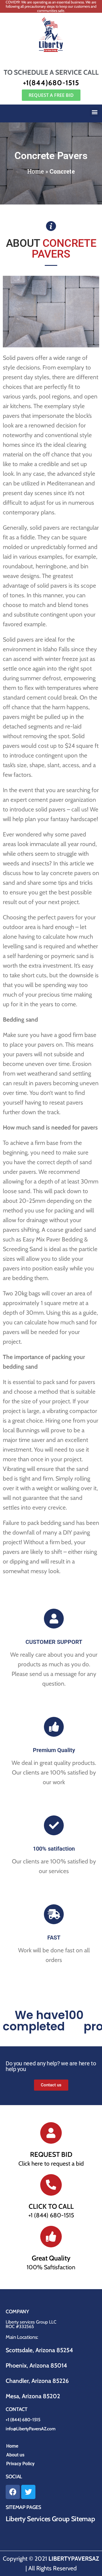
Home (36, 171)
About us (15, 2455)
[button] (94, 112)
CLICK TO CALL (51, 2206)
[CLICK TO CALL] (51, 2185)
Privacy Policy (20, 2464)
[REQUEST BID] (51, 2133)
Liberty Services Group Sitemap (50, 2519)
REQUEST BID (51, 2154)
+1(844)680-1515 (51, 83)
